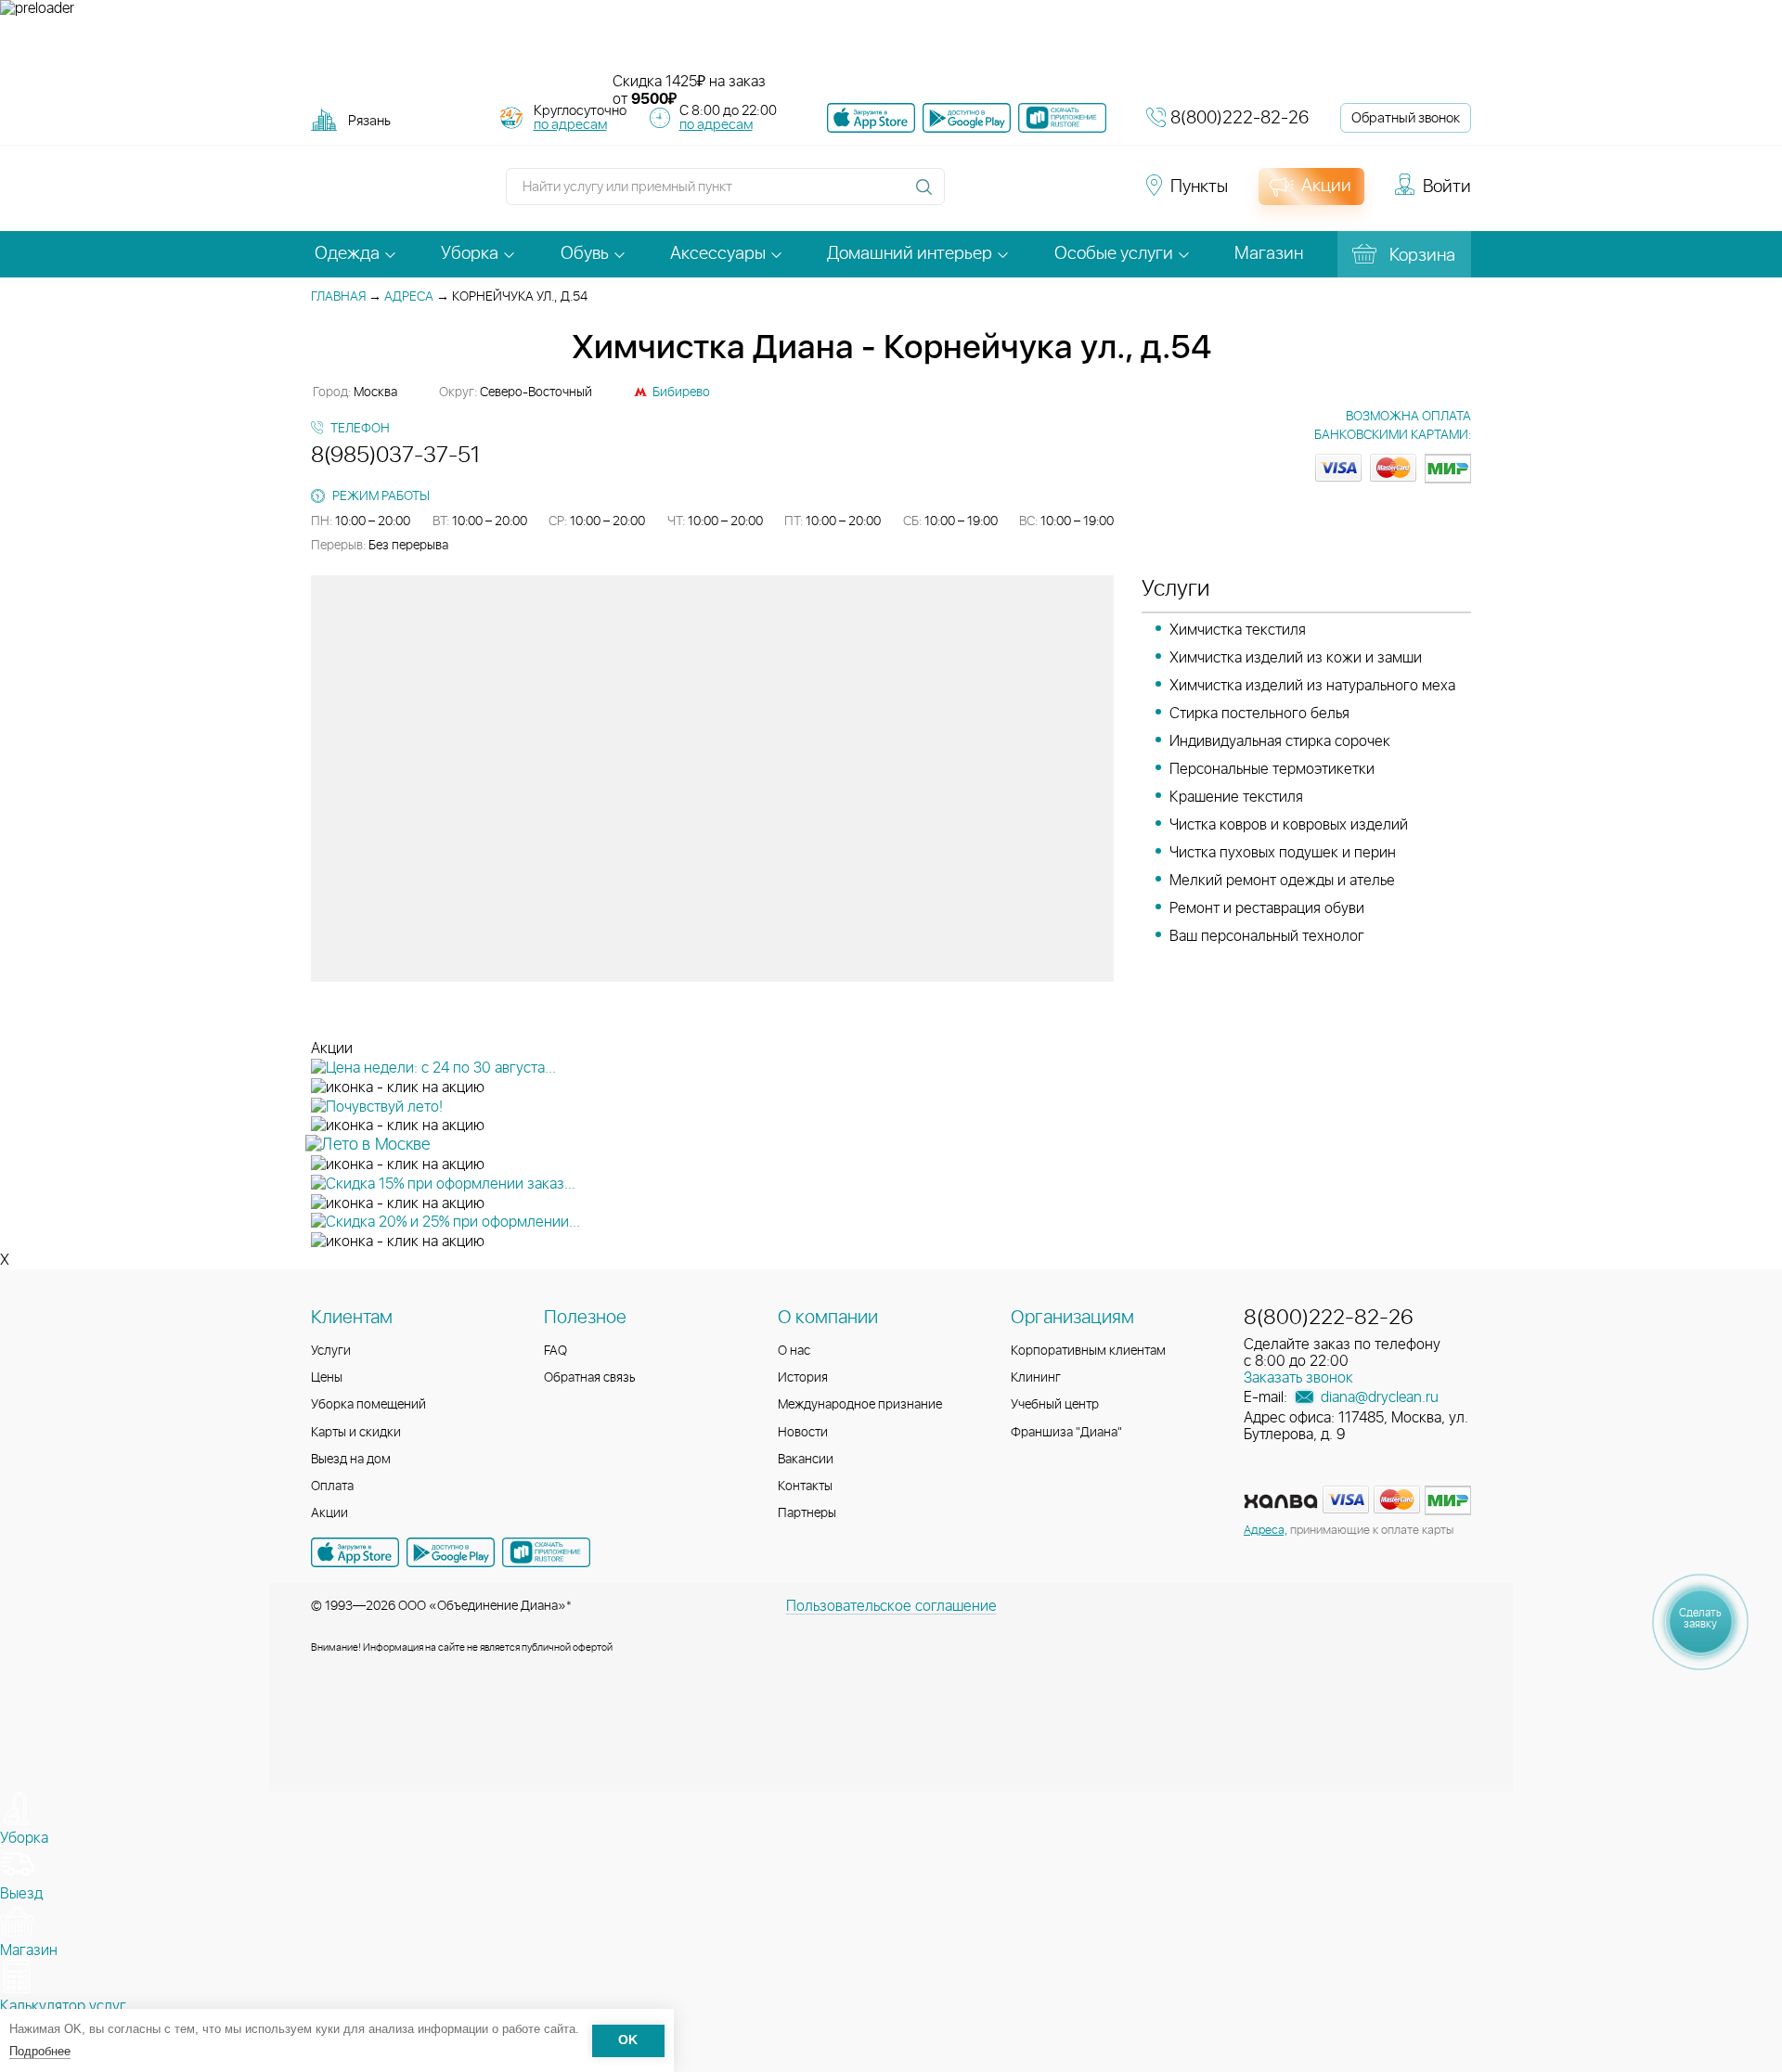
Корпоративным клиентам (1088, 1351)
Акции (329, 1513)
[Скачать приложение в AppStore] (355, 1552)
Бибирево (681, 393)
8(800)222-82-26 (1240, 118)
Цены (327, 1378)
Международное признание (860, 1405)
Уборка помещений (368, 1405)
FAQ (555, 1351)
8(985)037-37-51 (395, 456)
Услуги (331, 1351)
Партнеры (807, 1513)
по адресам (570, 125)
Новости (803, 1433)
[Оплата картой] (1281, 1501)
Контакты (805, 1486)
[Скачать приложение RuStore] (1062, 118)
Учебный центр (1055, 1405)
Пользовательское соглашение (891, 1606)
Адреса (409, 297)
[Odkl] (1002, 195)
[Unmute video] (891, 45)
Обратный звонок (1406, 118)
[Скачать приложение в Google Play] (451, 1552)
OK (628, 2041)
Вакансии (806, 1460)
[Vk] (969, 195)
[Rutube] (1036, 195)
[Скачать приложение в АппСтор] (871, 118)
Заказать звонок (1298, 1378)
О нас (794, 1351)
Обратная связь (590, 1378)
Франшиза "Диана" (1066, 1433)
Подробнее (40, 2051)
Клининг (1036, 1378)
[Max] (1101, 195)
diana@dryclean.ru (1378, 1397)
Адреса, (1265, 1531)
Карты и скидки (356, 1433)
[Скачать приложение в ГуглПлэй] (967, 118)
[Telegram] (1069, 195)
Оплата (332, 1486)
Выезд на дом (351, 1460)
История (803, 1378)
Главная (338, 297)
